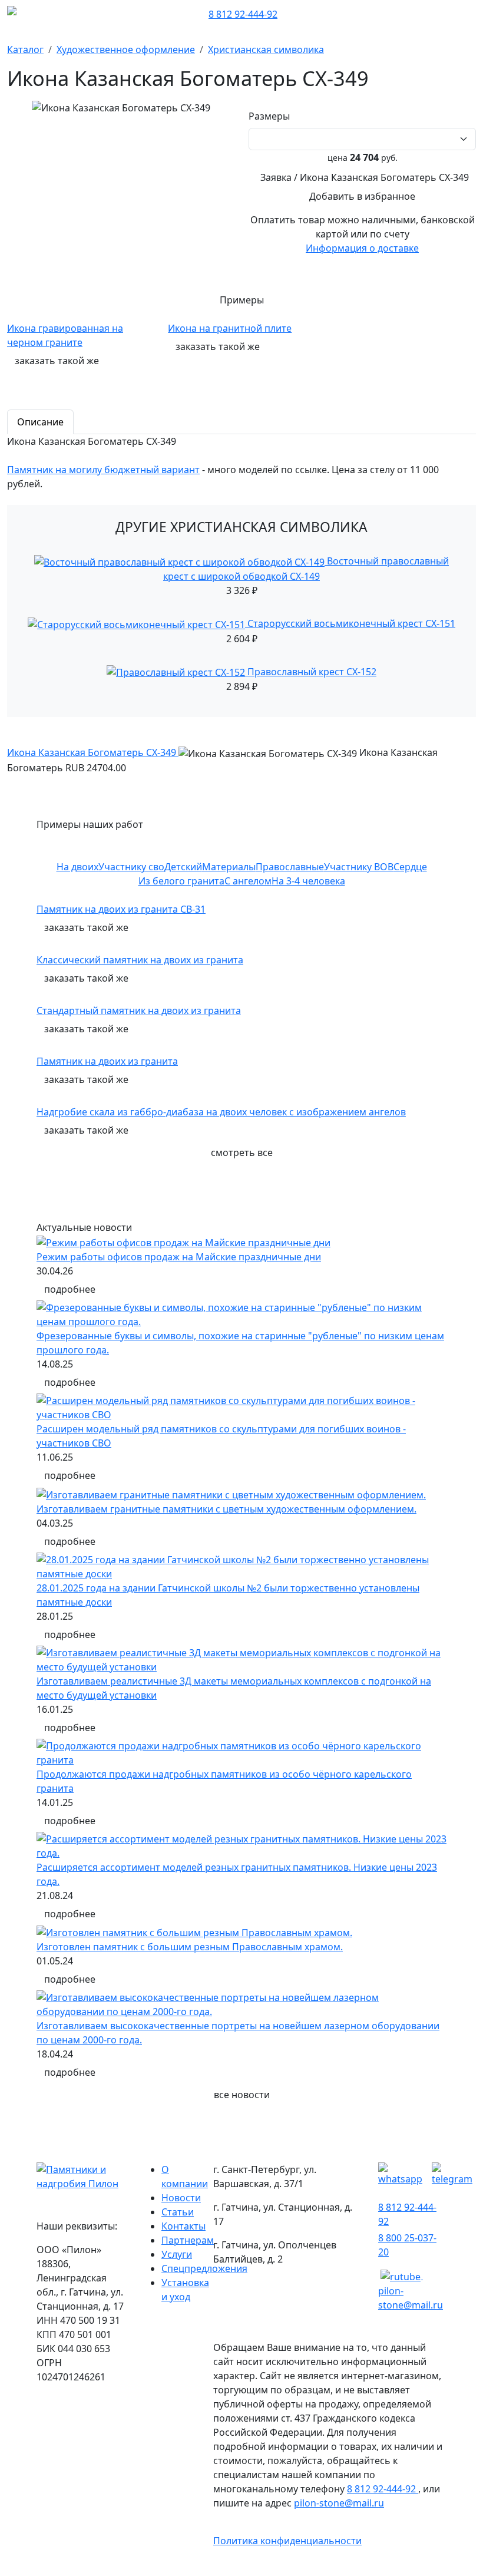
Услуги (177, 2254)
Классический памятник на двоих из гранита (140, 960)
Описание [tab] (40, 422)
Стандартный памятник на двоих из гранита (139, 1010)
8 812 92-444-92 (243, 14)
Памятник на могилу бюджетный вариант (103, 470)
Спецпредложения (204, 2268)
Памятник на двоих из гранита (107, 1061)
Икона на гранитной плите (230, 328)
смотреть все (242, 1152)
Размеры (272, 116)
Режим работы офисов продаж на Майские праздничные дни (179, 1257)
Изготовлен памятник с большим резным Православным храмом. (190, 1947)
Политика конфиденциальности (287, 2541)
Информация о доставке (362, 248)
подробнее (70, 1289)
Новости (181, 2198)
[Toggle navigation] (468, 14)
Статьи (178, 2212)
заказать (57, 361)
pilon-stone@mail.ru (339, 2503)
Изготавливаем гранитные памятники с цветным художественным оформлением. (226, 1509)
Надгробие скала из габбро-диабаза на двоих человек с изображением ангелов (221, 1112)
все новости (242, 2095)
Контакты (183, 2226)
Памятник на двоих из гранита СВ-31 (121, 909)
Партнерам (188, 2240)
